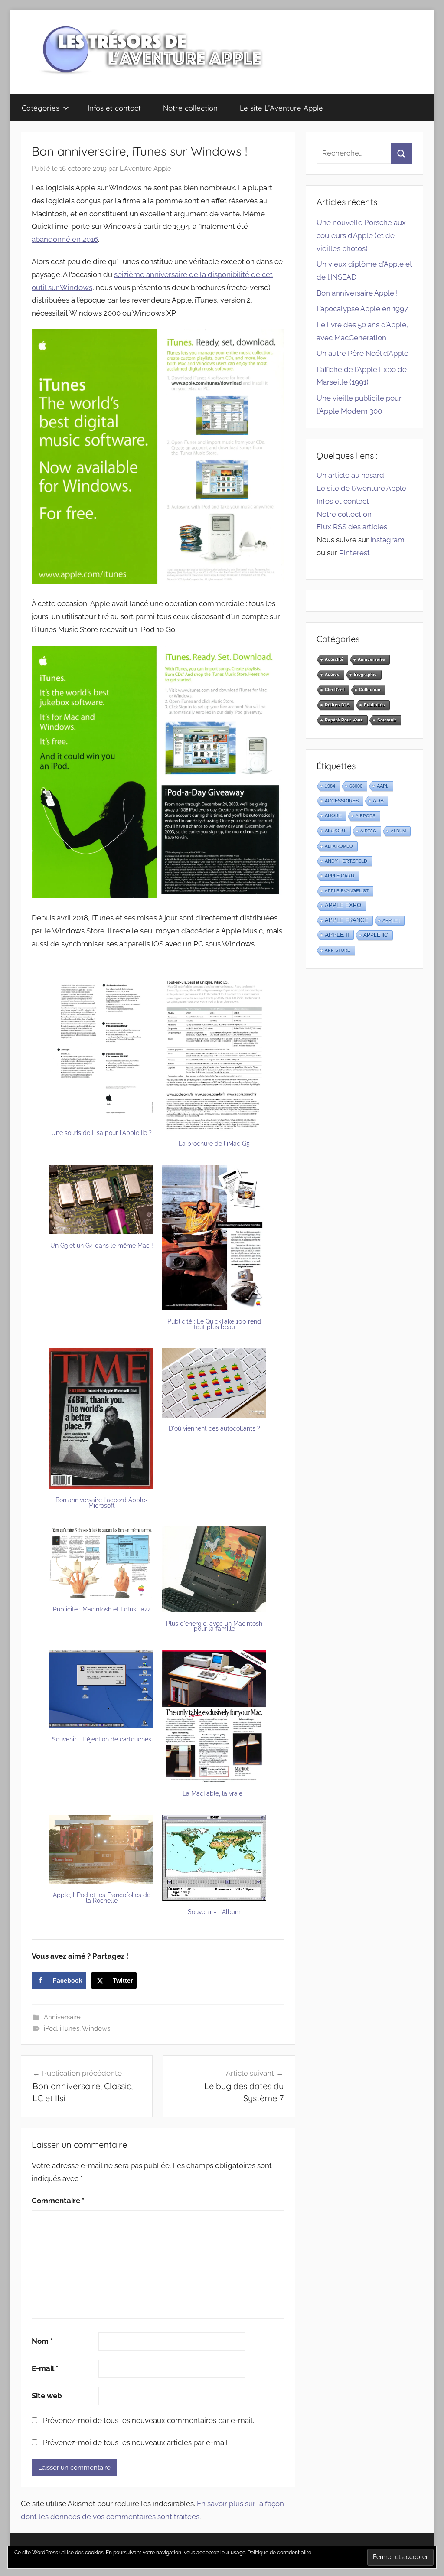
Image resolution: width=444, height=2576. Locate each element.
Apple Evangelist (347, 891)
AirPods (366, 816)
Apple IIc (376, 935)
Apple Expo (343, 906)
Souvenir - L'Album (214, 1912)
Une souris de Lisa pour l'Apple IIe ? (101, 1133)
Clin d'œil (335, 690)
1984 (330, 786)
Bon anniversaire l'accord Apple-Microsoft (102, 1503)
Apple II (337, 935)
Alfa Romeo (339, 846)
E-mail (45, 2368)
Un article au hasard (350, 475)
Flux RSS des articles (352, 527)
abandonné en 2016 (65, 239)
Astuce (332, 674)
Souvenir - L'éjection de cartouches (102, 1739)
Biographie (365, 674)
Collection (370, 690)
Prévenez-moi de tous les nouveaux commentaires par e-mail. (149, 2420)
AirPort (335, 831)
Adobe (333, 815)
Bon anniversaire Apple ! (357, 293)
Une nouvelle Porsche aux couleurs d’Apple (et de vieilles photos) (361, 235)
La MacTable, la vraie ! (214, 1793)
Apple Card (340, 876)
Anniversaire (62, 2017)
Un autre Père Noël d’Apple (362, 353)
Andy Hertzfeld (346, 861)
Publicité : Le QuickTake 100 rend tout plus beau (214, 1324)
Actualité (334, 659)
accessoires (342, 801)
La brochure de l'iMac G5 (214, 1144)
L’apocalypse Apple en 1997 (362, 309)
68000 (356, 786)
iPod (50, 2028)
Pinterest (354, 553)
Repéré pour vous (344, 720)
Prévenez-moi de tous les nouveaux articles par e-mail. (136, 2442)
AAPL (383, 786)
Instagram (387, 540)
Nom (42, 2341)
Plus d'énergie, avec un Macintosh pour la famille (214, 1626)
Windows (96, 2028)
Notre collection (190, 108)
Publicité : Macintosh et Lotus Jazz (102, 1609)
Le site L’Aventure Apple (281, 108)
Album (398, 831)
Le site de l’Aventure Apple (361, 488)
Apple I (391, 920)
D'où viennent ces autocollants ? (214, 1428)
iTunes (70, 2028)
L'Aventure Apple (145, 169)
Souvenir (387, 720)
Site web (47, 2396)
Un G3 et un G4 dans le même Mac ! (102, 1246)
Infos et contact (114, 108)
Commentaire (58, 2201)
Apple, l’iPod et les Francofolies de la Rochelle (102, 1898)
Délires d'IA (337, 705)
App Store (338, 950)
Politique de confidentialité (279, 2553)
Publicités (374, 705)
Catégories (41, 108)
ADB (378, 801)
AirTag (368, 831)
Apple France (346, 920)
